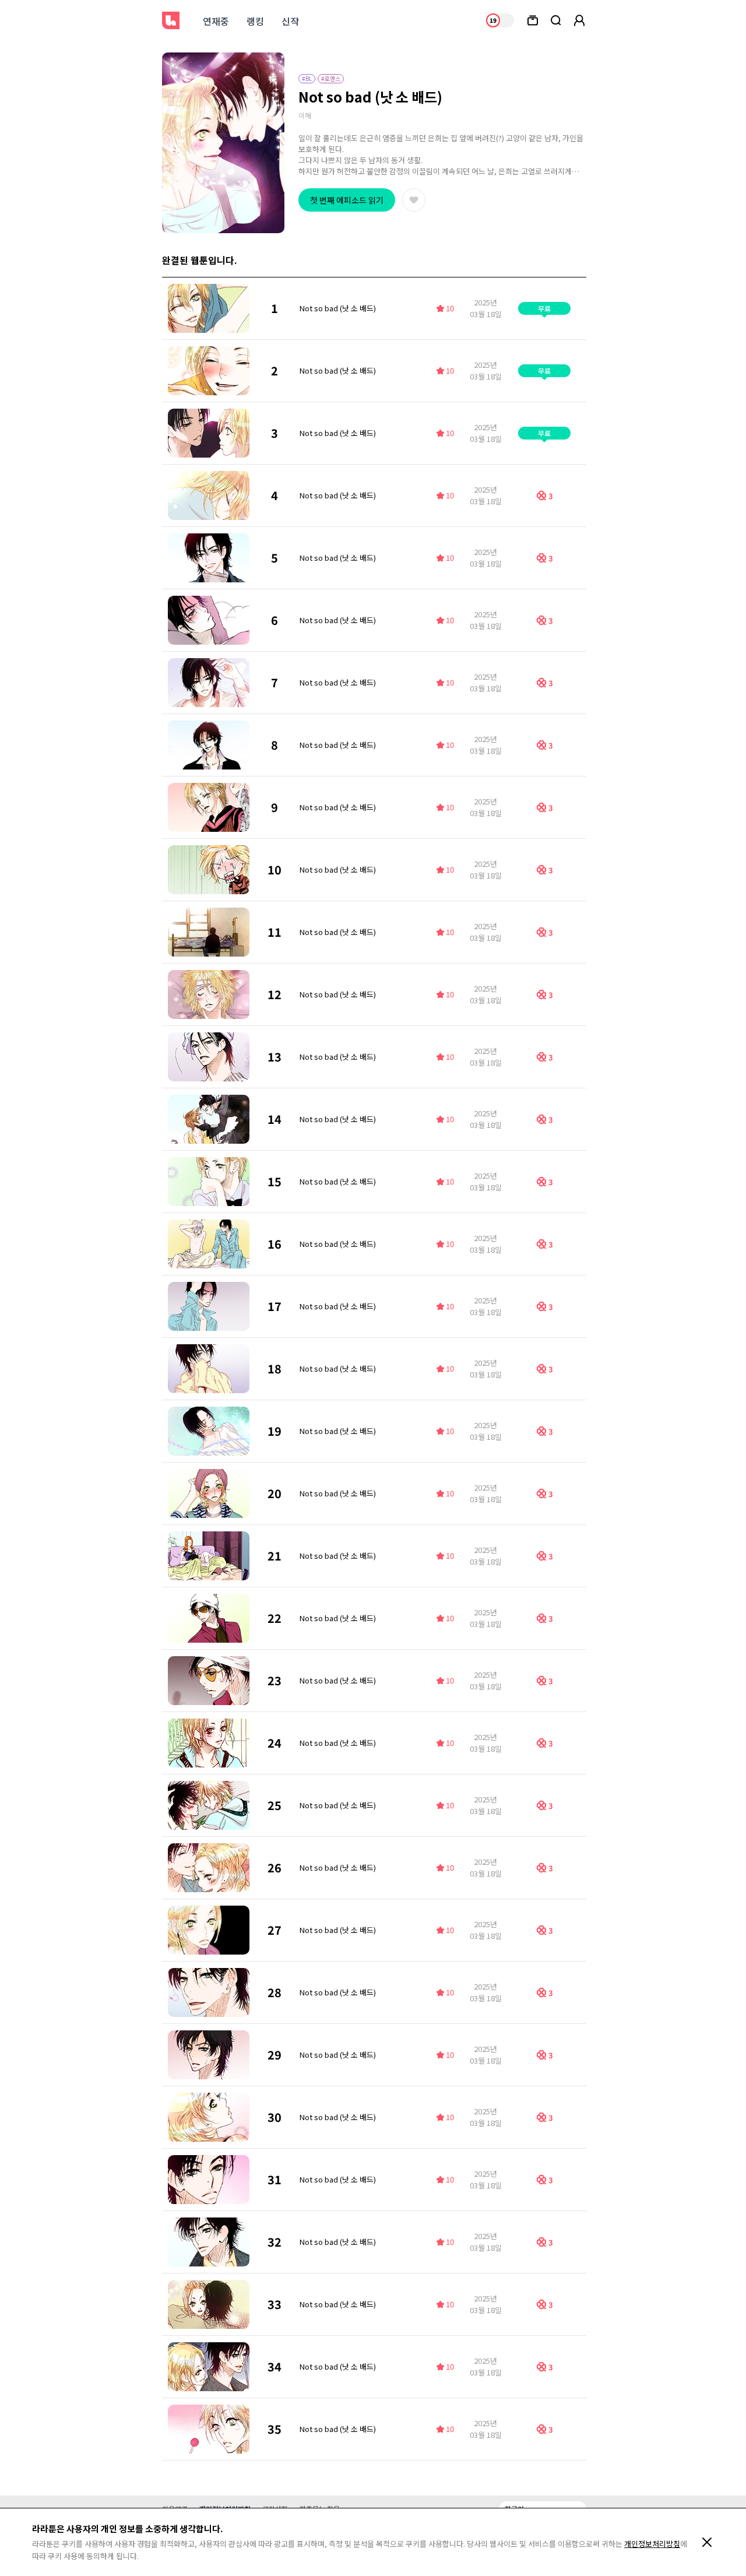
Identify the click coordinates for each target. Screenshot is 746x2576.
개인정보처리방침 (652, 2544)
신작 (290, 21)
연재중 (216, 21)
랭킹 (255, 21)
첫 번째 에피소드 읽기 (347, 200)
